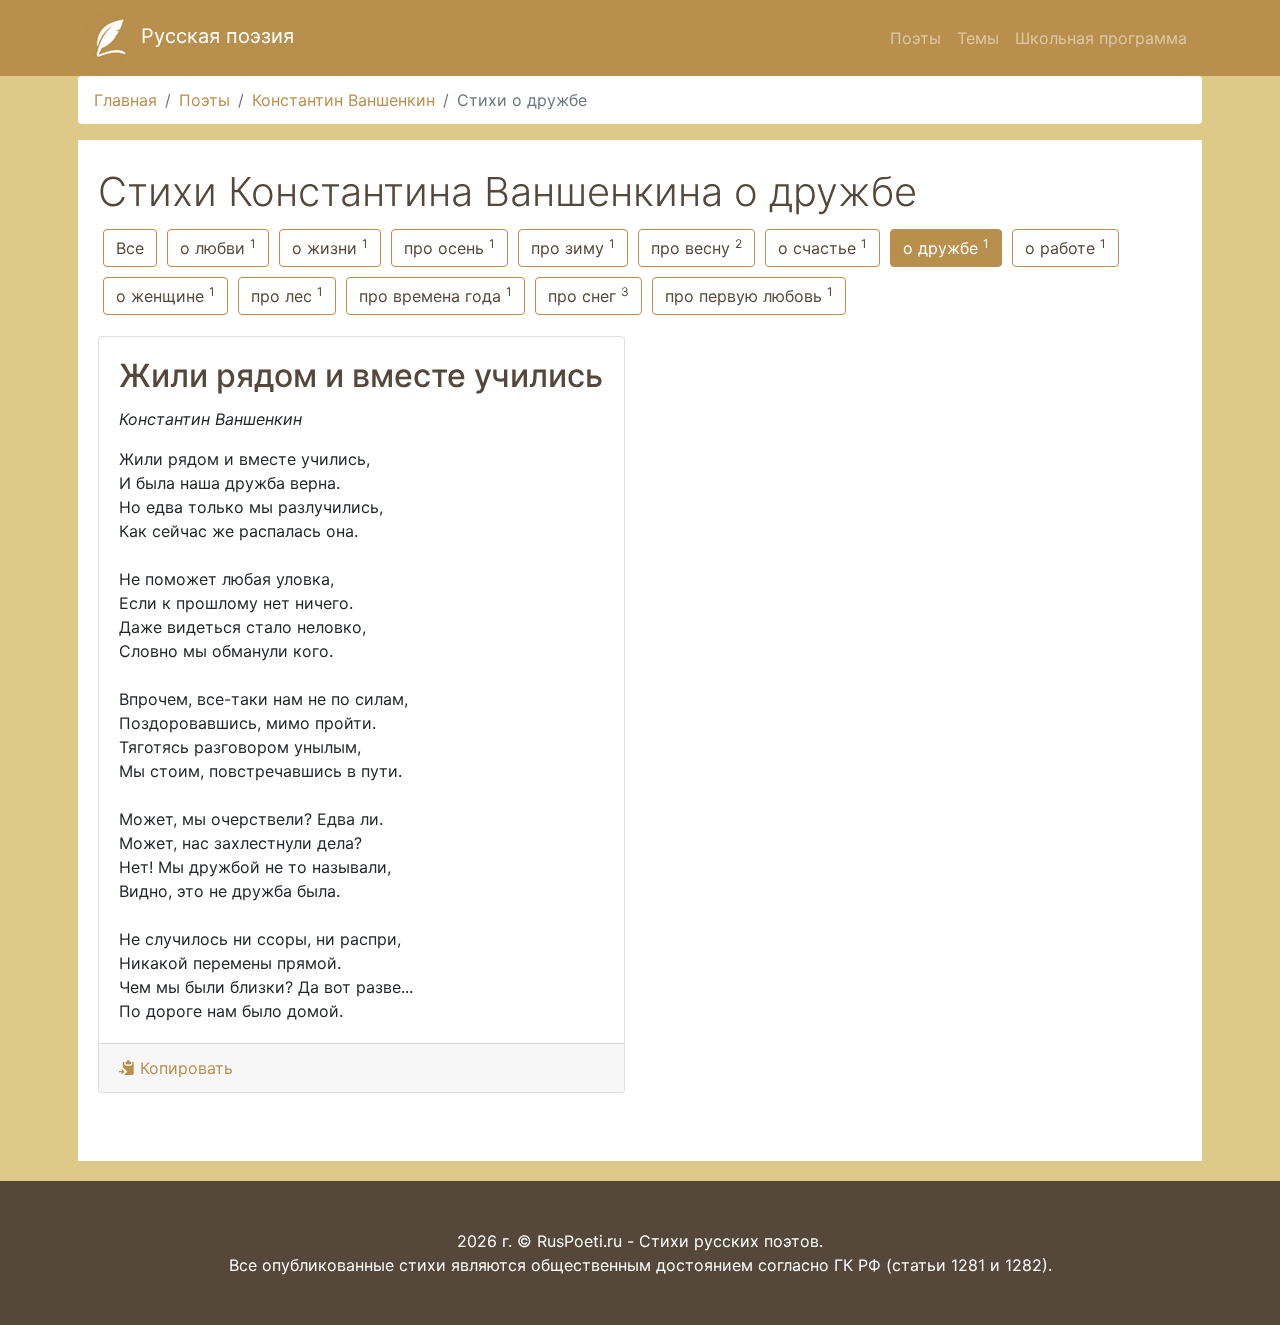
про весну (696, 247)
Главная (125, 100)
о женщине (165, 295)
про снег (588, 295)
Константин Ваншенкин (343, 100)
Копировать (184, 1068)
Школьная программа (1101, 38)
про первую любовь (749, 295)
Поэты (915, 38)
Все (130, 248)
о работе (1065, 247)
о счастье (822, 247)
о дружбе (946, 247)
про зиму (573, 247)
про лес (287, 295)
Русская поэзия (214, 36)
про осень (449, 247)
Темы (978, 38)
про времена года (435, 295)
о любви (218, 247)
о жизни (330, 247)
